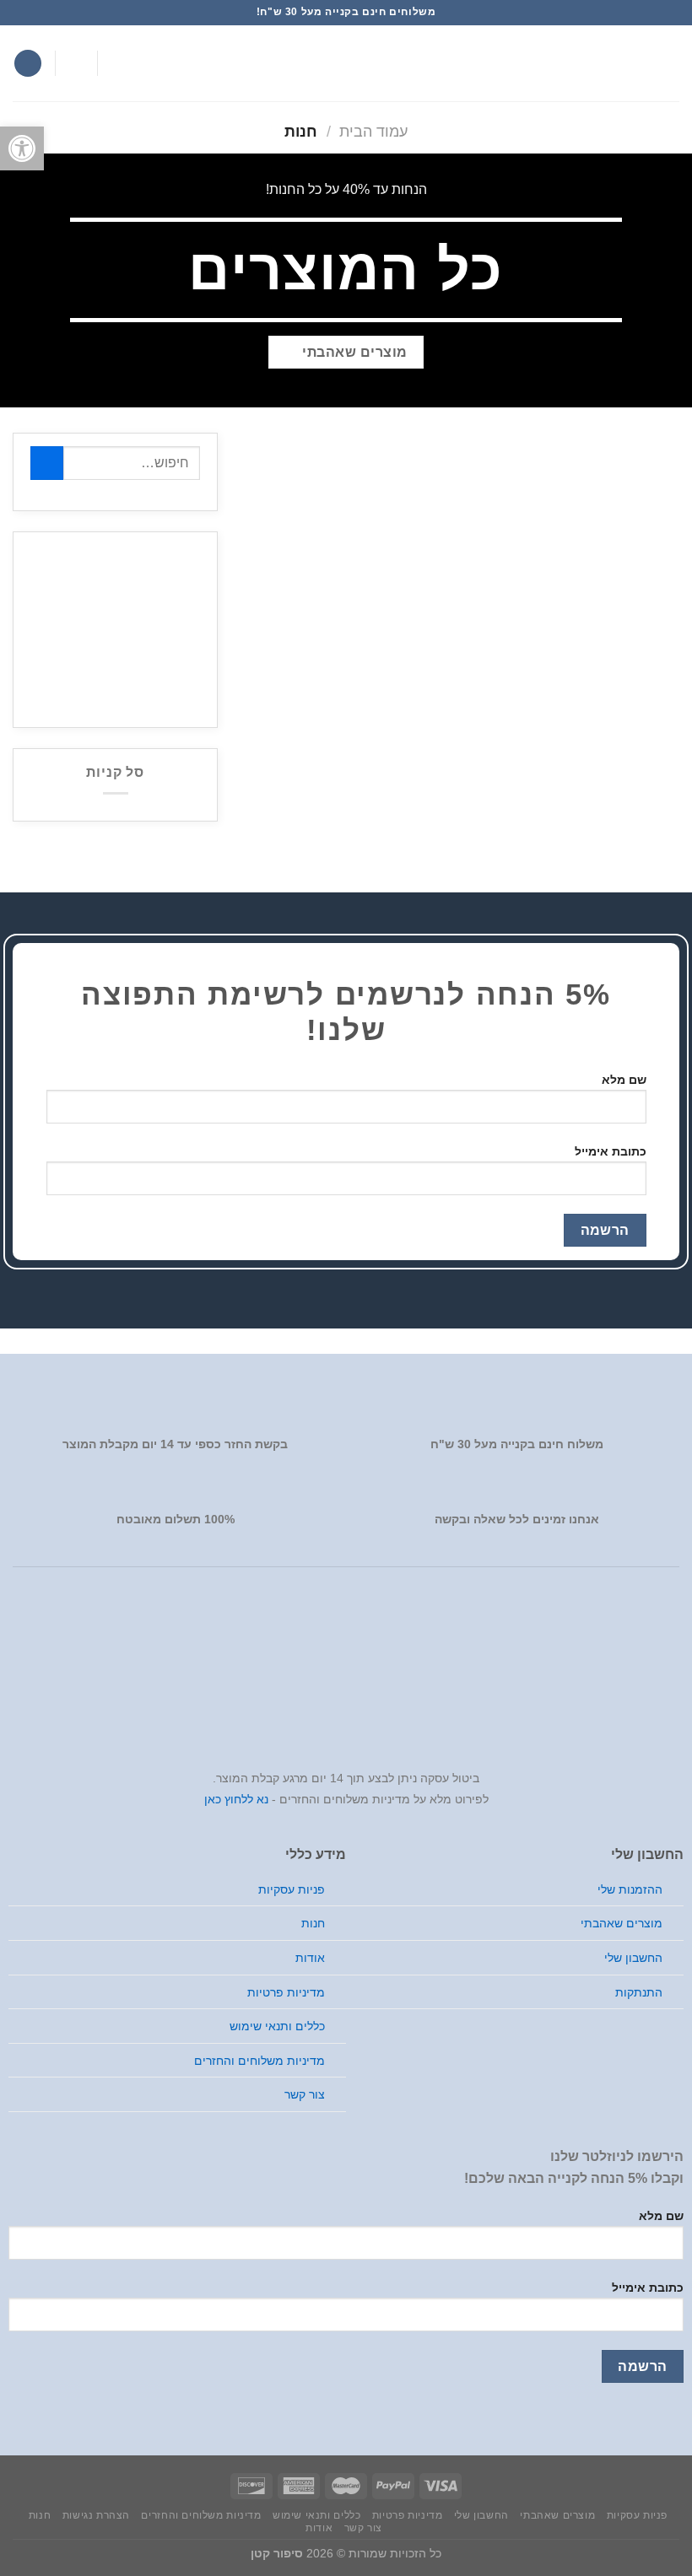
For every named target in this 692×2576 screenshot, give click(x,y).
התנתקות (639, 1992)
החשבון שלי (633, 1958)
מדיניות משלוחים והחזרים (259, 2061)
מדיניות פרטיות (286, 1992)
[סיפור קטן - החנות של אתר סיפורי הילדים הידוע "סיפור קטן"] (346, 64)
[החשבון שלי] (76, 63)
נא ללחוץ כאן (236, 1799)
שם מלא (624, 1080)
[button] (22, 148)
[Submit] (47, 463)
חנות (313, 1923)
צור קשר (305, 2094)
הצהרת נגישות (96, 2515)
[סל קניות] (28, 64)
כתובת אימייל (611, 1151)
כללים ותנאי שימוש (277, 2026)
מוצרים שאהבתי (622, 1923)
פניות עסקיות (292, 1889)
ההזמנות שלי (630, 1889)
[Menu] (669, 63)
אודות (310, 1958)
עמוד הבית (373, 131)
